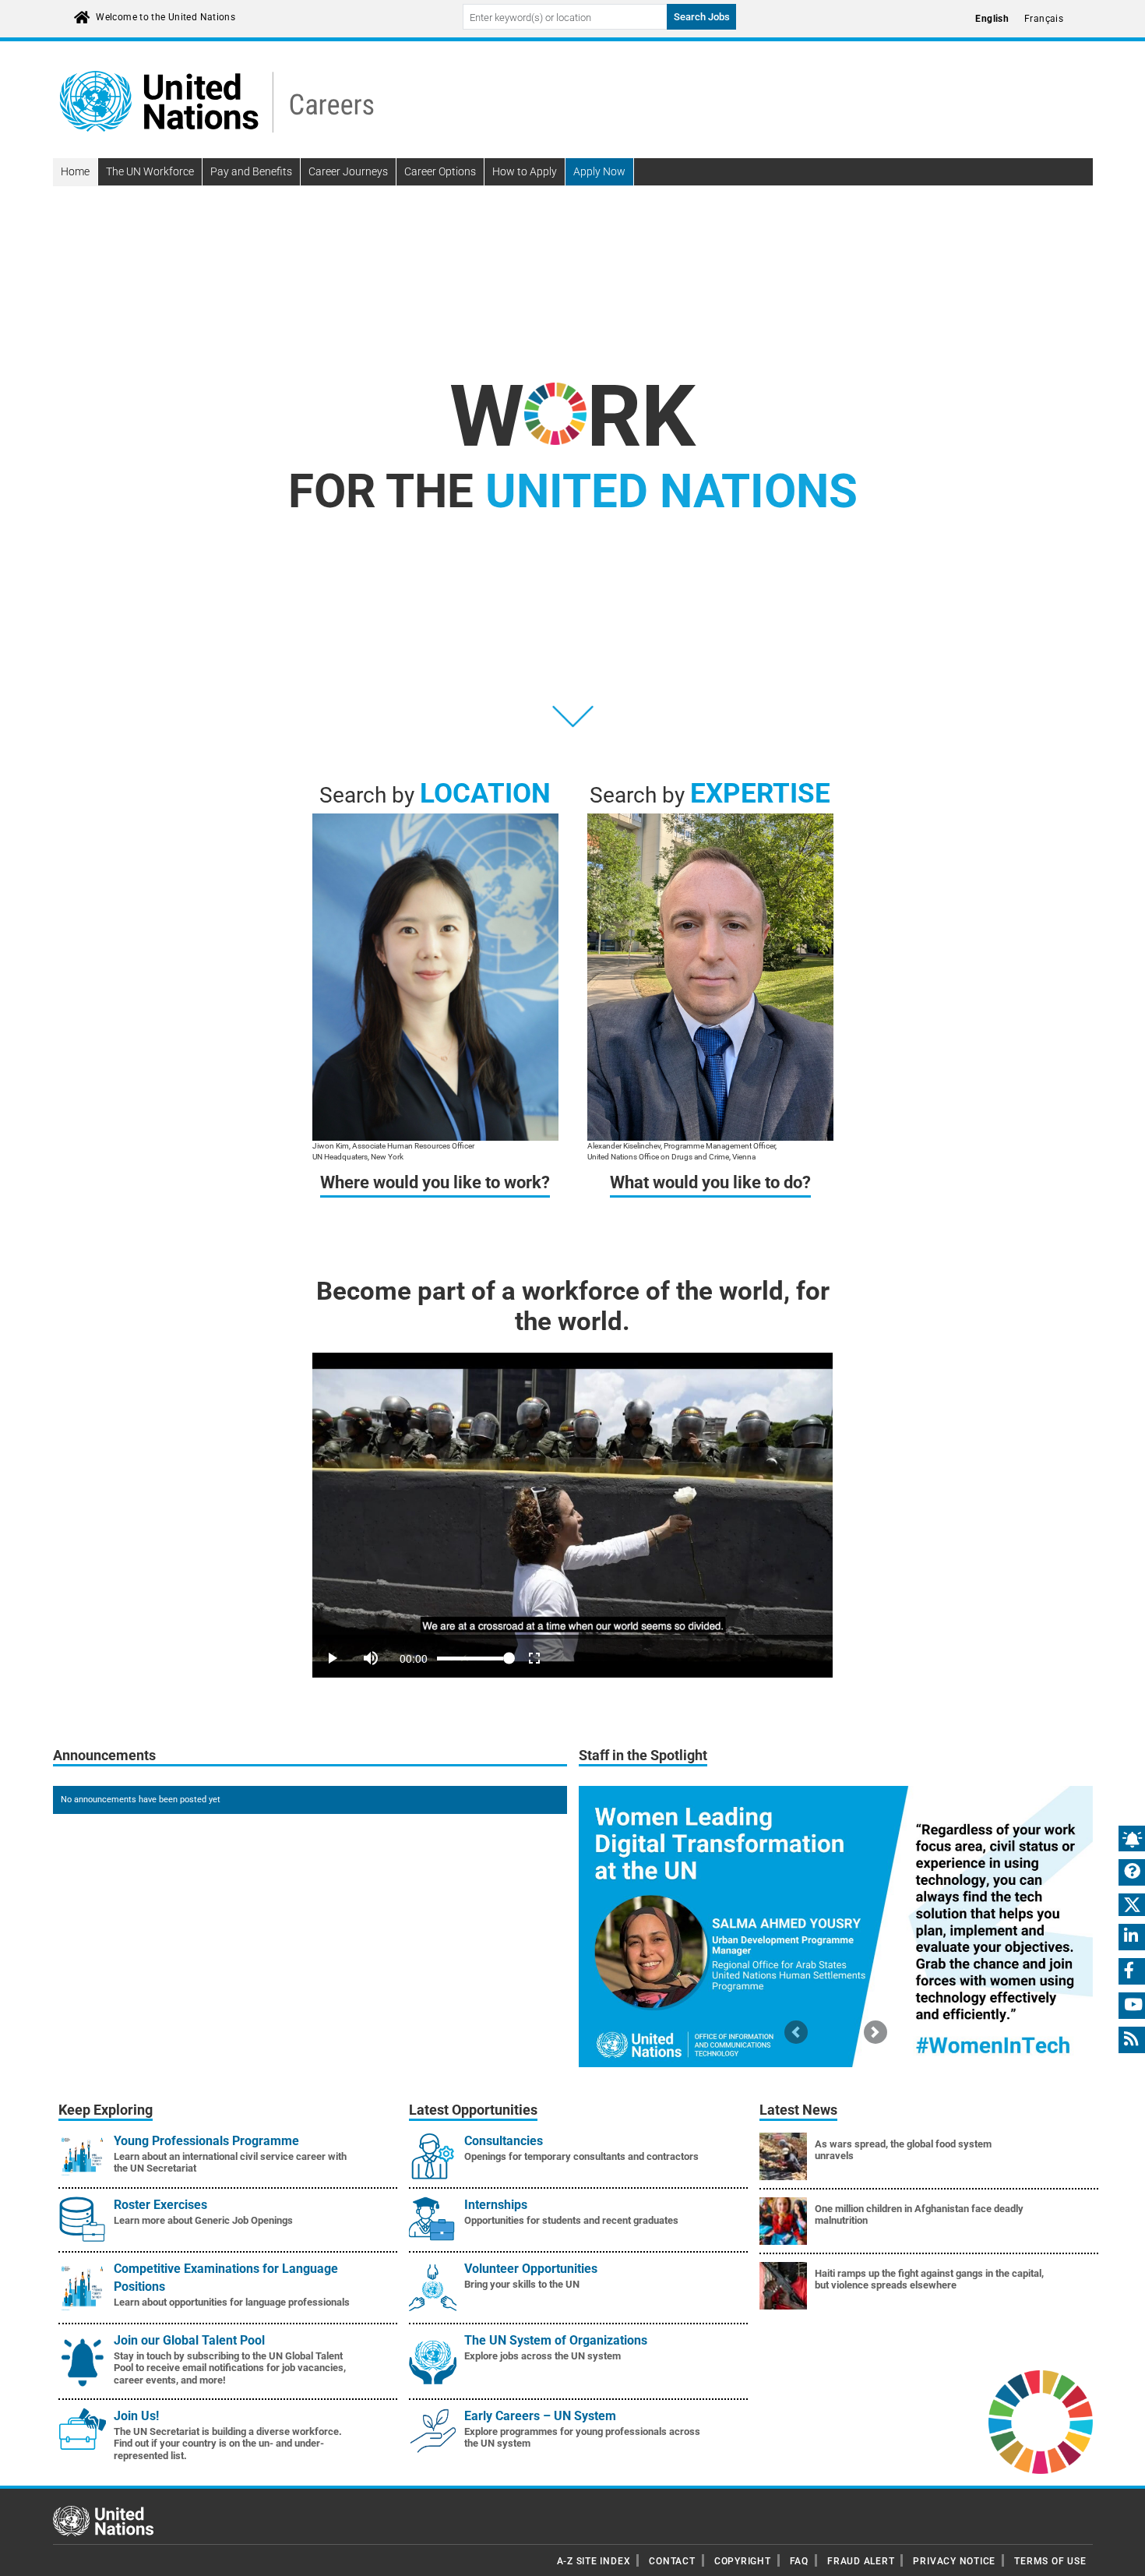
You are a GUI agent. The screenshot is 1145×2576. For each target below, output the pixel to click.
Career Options (440, 171)
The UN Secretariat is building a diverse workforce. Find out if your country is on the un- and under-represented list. (228, 2444)
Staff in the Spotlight (643, 1756)
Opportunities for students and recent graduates (571, 2220)
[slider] (572, 1637)
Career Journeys (348, 171)
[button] (796, 2032)
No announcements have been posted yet (141, 1800)
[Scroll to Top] (1120, 2553)
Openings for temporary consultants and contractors (581, 2156)
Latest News (798, 2110)
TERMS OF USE (1050, 2561)
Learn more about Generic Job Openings (203, 2220)
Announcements (104, 1756)
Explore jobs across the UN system (543, 2356)
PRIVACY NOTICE (954, 2561)
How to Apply (525, 171)
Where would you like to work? (435, 1182)
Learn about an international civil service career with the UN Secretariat (230, 2163)
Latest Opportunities (473, 2110)
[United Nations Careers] (217, 101)
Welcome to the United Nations (166, 17)
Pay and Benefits (251, 171)
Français (1044, 19)
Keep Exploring (106, 2110)
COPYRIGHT (743, 2561)
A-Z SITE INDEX (594, 2561)
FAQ (799, 2561)
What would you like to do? (710, 1182)
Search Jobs (702, 17)
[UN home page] (103, 2520)
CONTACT (672, 2561)
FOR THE (573, 491)
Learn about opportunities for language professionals (232, 2302)
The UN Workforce (150, 171)
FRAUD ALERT (861, 2561)
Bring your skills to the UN (522, 2284)
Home (75, 171)
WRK (572, 416)
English (992, 19)
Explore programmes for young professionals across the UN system (582, 2438)
